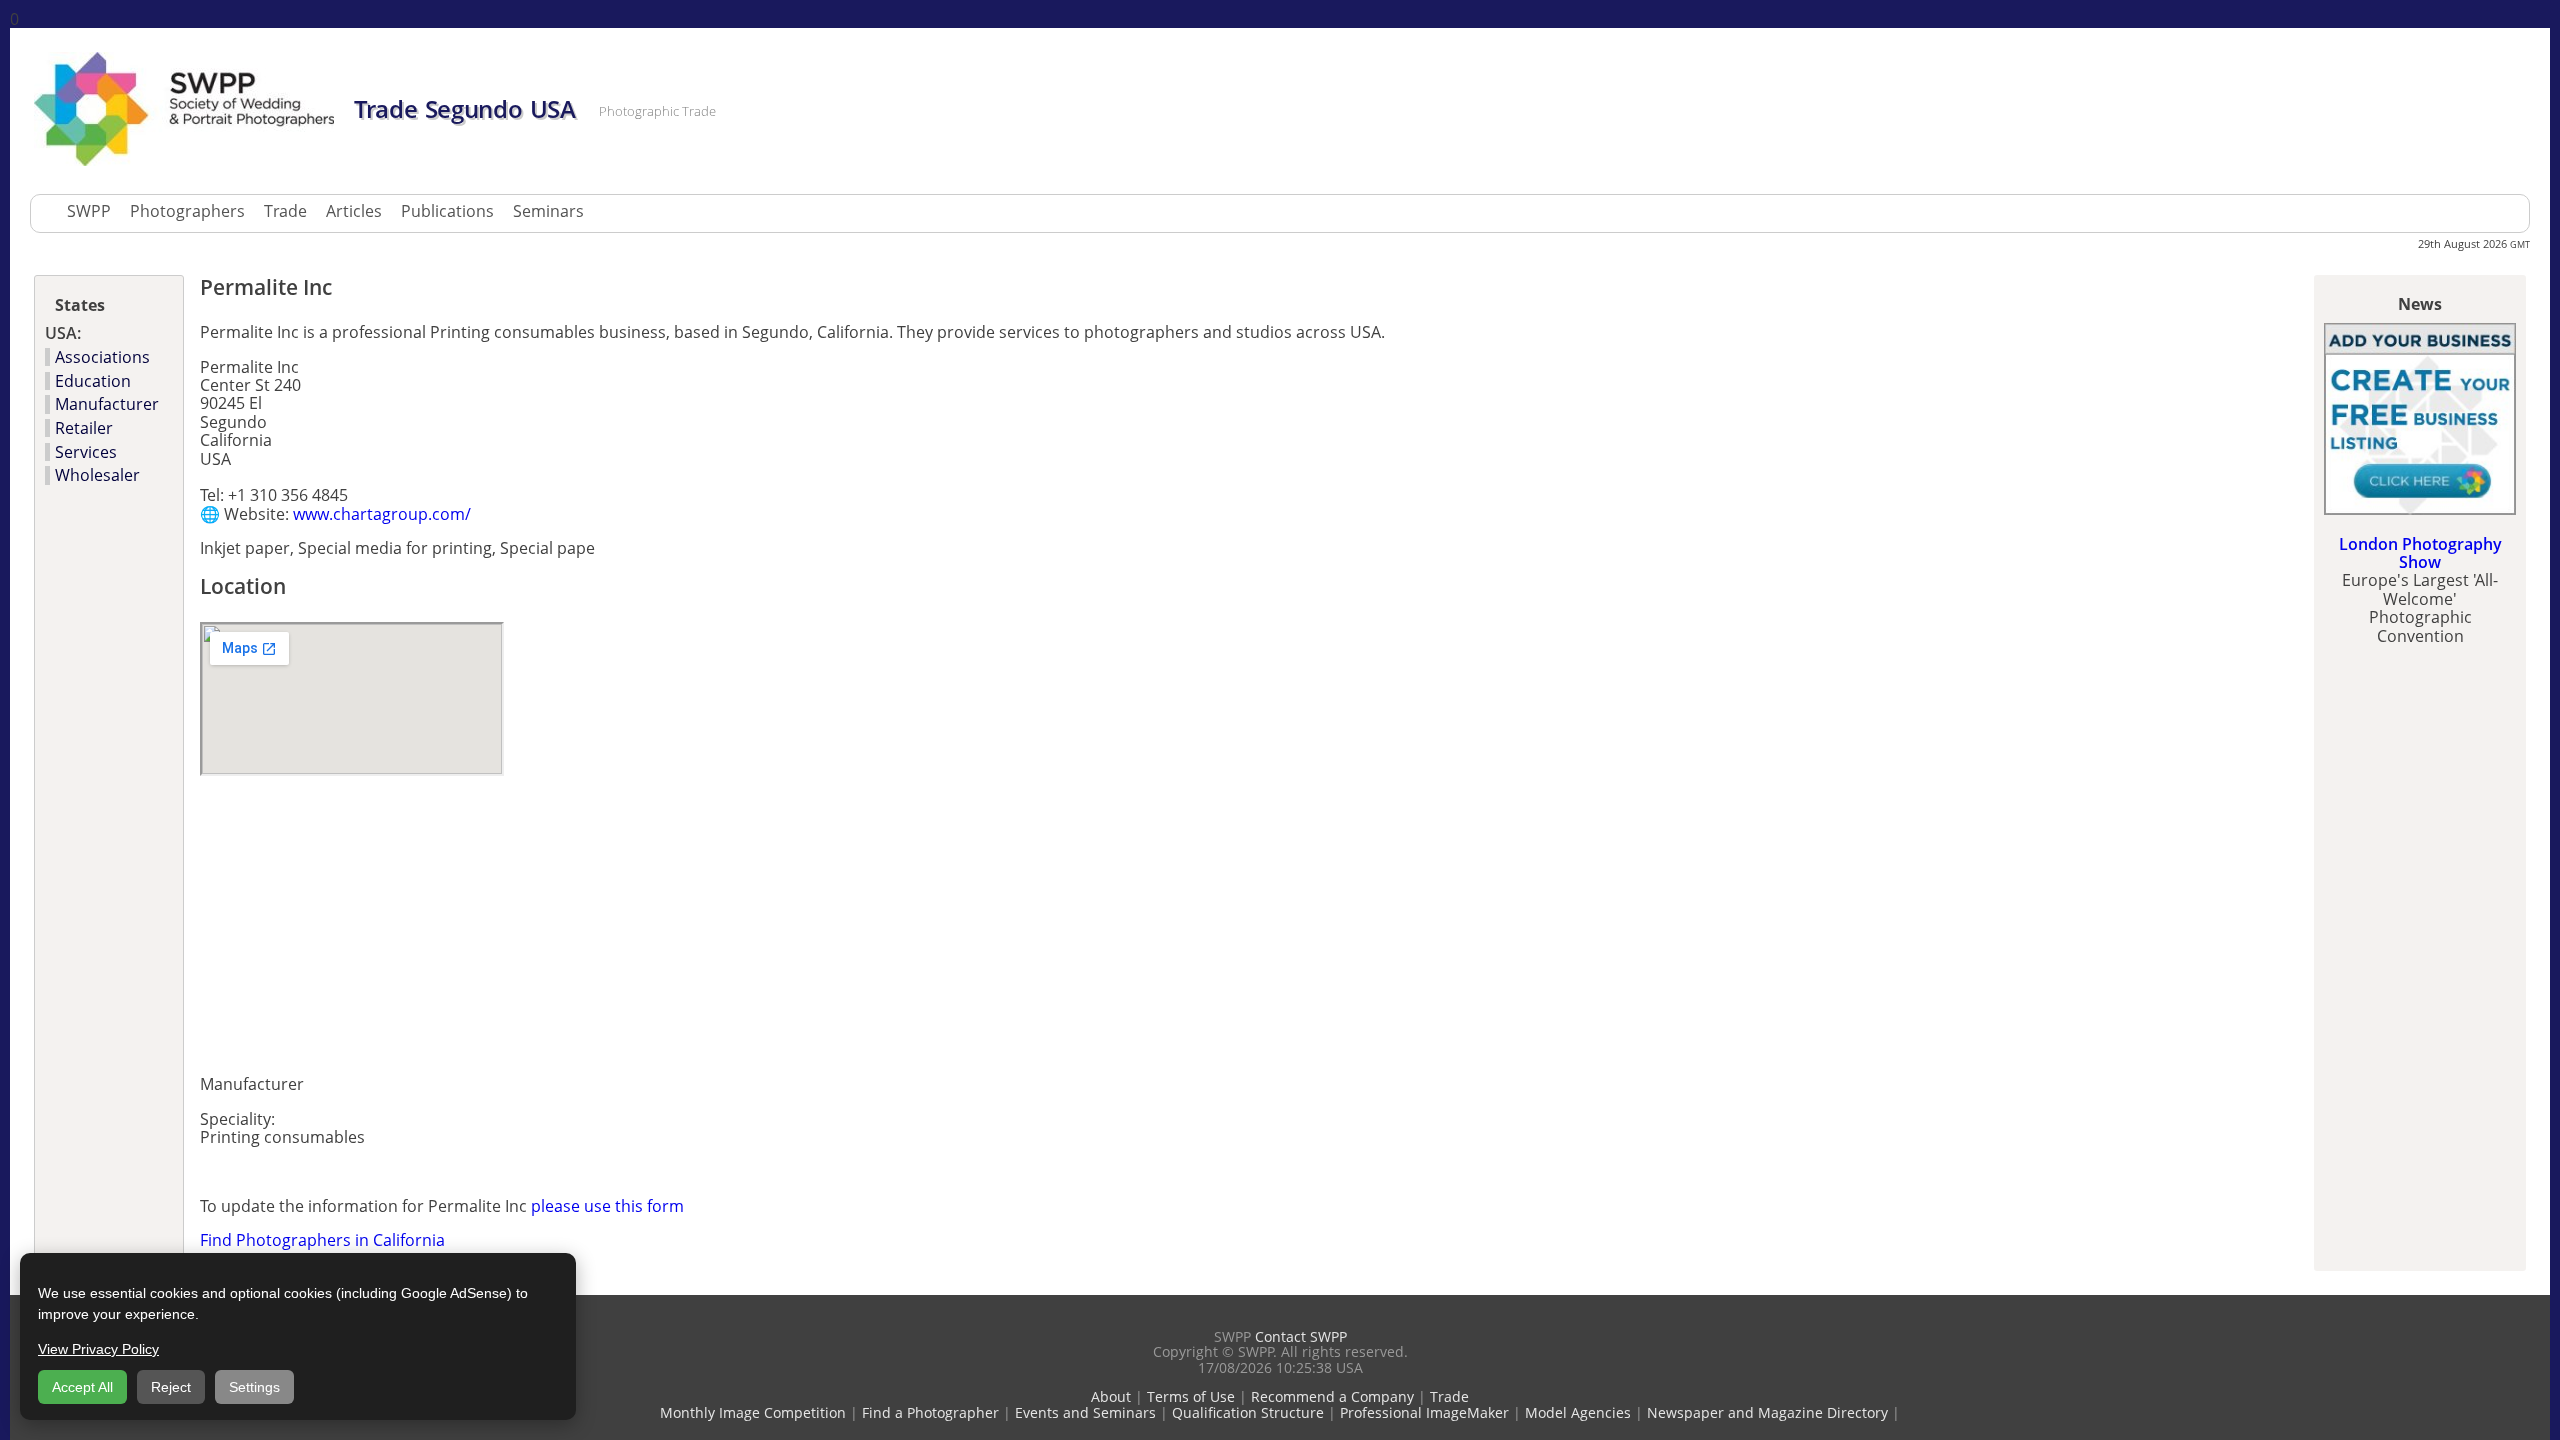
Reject (171, 1387)
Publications (447, 211)
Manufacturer (107, 404)
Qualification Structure (1248, 1412)
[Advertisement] (434, 919)
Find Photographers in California (322, 1240)
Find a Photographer (930, 1412)
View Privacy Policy (98, 1349)
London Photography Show (2420, 553)
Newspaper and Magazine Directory (1767, 1412)
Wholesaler (97, 475)
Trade (285, 211)
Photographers (187, 211)
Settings (254, 1387)
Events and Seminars (1085, 1412)
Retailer (84, 428)
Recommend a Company (1332, 1396)
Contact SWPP (1301, 1336)
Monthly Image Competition (753, 1412)
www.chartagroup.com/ (382, 514)
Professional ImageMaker (1424, 1412)
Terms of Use (1191, 1396)
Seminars (548, 211)
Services (86, 452)
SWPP (89, 211)
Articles (354, 211)
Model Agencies (1578, 1412)
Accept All (82, 1387)
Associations (102, 357)
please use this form (607, 1206)
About (1111, 1396)
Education (93, 381)
